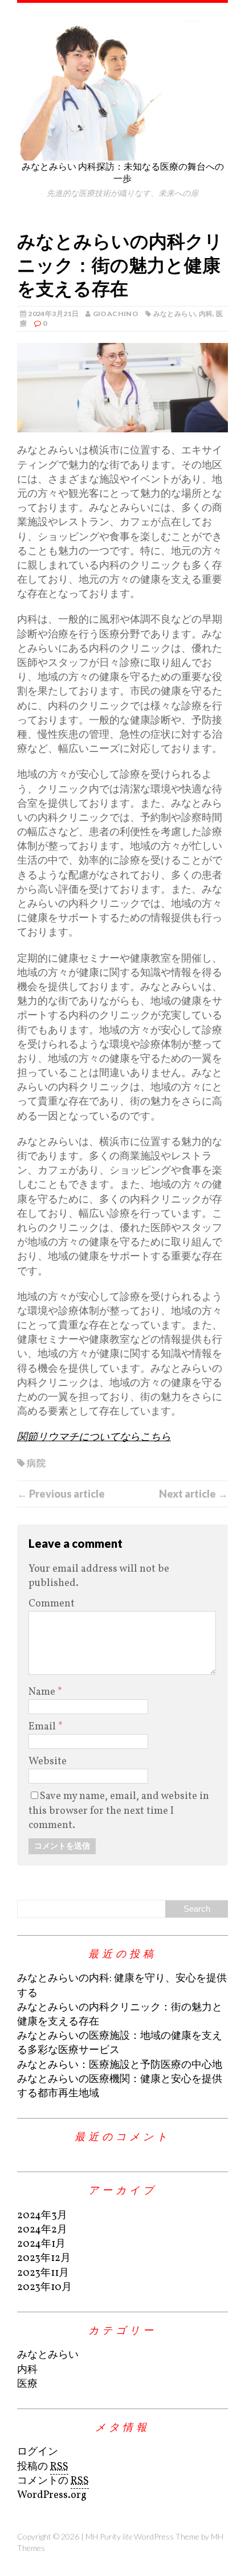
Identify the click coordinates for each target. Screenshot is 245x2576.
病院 (36, 1463)
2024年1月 (41, 2244)
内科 (206, 314)
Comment (52, 1604)
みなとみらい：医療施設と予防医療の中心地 (120, 2065)
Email (43, 1727)
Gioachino (116, 314)
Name (43, 1692)
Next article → (193, 1494)
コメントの (53, 2481)
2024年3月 (42, 2216)
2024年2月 (42, 2230)
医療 (27, 2384)
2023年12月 (44, 2258)
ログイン (38, 2452)
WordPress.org (52, 2495)
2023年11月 (43, 2273)
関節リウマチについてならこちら (94, 1438)
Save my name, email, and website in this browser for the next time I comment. (119, 1811)
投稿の (43, 2467)
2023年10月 (44, 2287)
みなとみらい (174, 314)
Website (48, 1762)
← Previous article (61, 1494)
